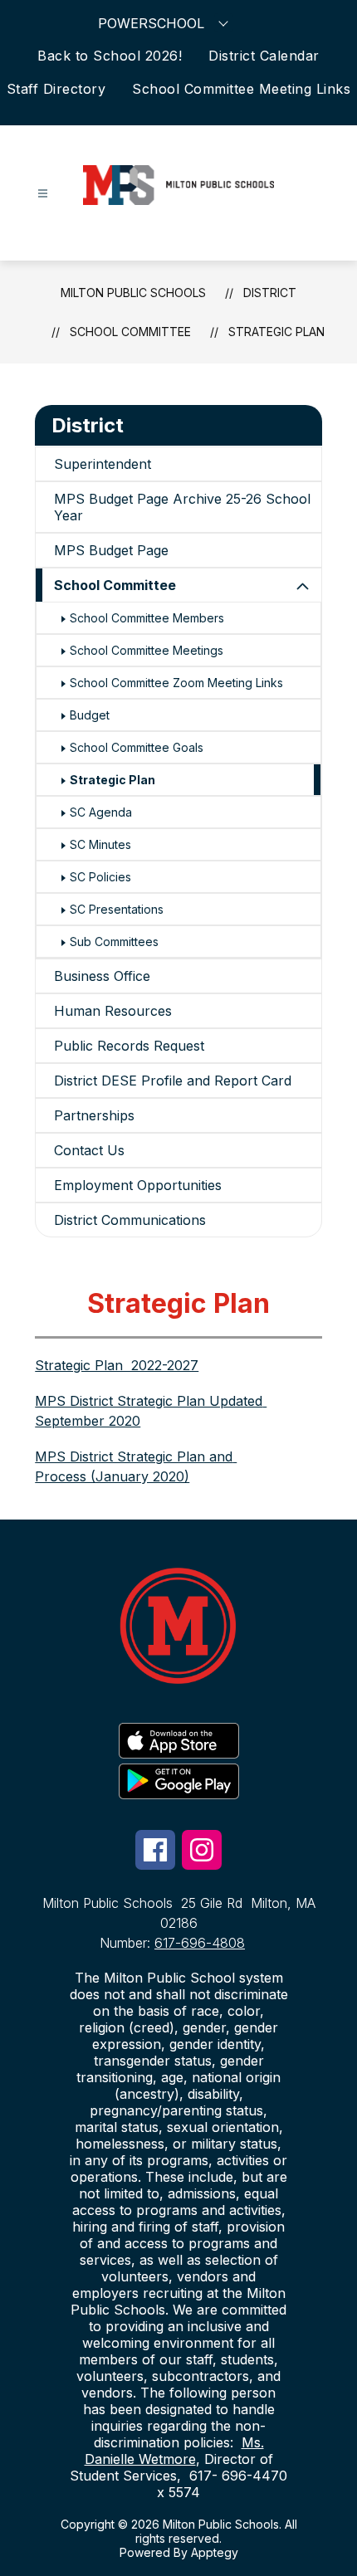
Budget (90, 715)
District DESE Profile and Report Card (173, 1081)
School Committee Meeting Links (241, 89)
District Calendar (264, 56)
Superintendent (103, 464)
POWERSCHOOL (151, 23)
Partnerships (94, 1115)
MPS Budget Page (111, 550)
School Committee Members (147, 618)
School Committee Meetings (147, 650)
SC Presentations (117, 909)
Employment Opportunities (138, 1185)
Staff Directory (56, 89)
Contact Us (89, 1150)
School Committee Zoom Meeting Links (176, 683)
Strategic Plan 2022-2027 (117, 1365)
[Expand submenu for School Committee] (303, 587)
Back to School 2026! (110, 56)
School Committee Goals (137, 747)
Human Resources (113, 1011)
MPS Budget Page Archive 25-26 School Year (182, 507)
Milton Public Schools (133, 293)
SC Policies (100, 877)
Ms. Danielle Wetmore (174, 2451)
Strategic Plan (276, 332)
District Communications (130, 1220)
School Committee (115, 585)
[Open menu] (43, 194)
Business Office (102, 976)
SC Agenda (101, 812)
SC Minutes (100, 844)
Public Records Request (129, 1046)
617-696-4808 (200, 1943)
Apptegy (215, 2552)
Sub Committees (114, 942)
